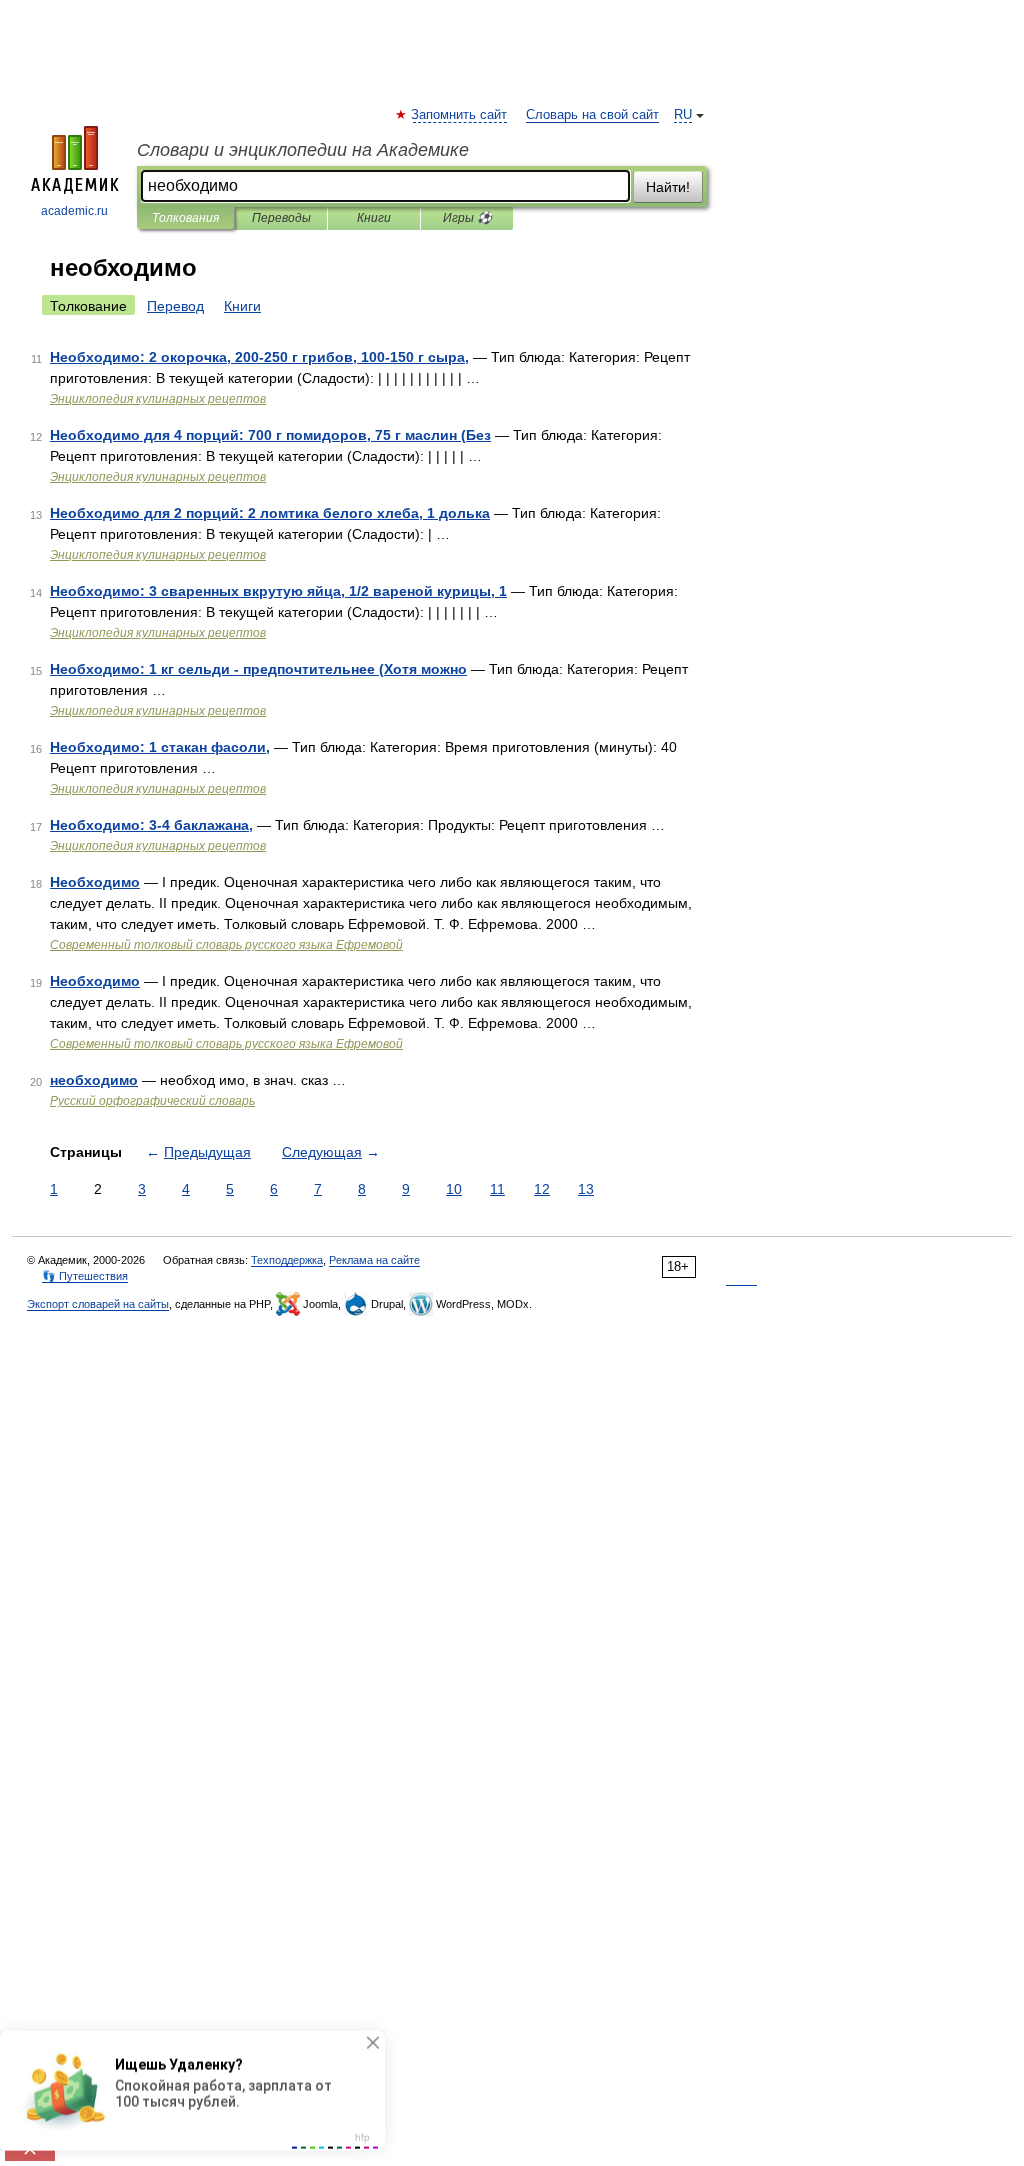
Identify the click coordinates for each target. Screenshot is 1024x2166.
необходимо (94, 1080)
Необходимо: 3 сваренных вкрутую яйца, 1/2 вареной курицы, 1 (278, 591)
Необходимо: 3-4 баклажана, (151, 825)
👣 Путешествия (85, 1276)
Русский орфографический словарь (152, 1101)
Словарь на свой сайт (592, 115)
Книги (374, 218)
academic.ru (74, 211)
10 (454, 1189)
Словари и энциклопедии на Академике (303, 150)
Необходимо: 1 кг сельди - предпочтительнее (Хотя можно (258, 669)
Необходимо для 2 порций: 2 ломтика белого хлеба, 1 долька (270, 513)
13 (586, 1189)
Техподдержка (287, 1260)
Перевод (175, 306)
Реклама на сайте (374, 1260)
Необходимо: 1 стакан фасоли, (160, 747)
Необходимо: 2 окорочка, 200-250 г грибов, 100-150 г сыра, (259, 357)
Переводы (281, 218)
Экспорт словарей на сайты (98, 1304)
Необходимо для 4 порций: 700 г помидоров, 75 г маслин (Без (270, 435)
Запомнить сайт (460, 115)
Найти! (668, 187)
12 (542, 1189)
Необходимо (95, 882)
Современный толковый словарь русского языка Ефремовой (226, 945)
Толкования (185, 218)
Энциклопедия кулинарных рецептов (158, 399)
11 (497, 1189)
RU (683, 115)
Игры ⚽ (467, 218)
